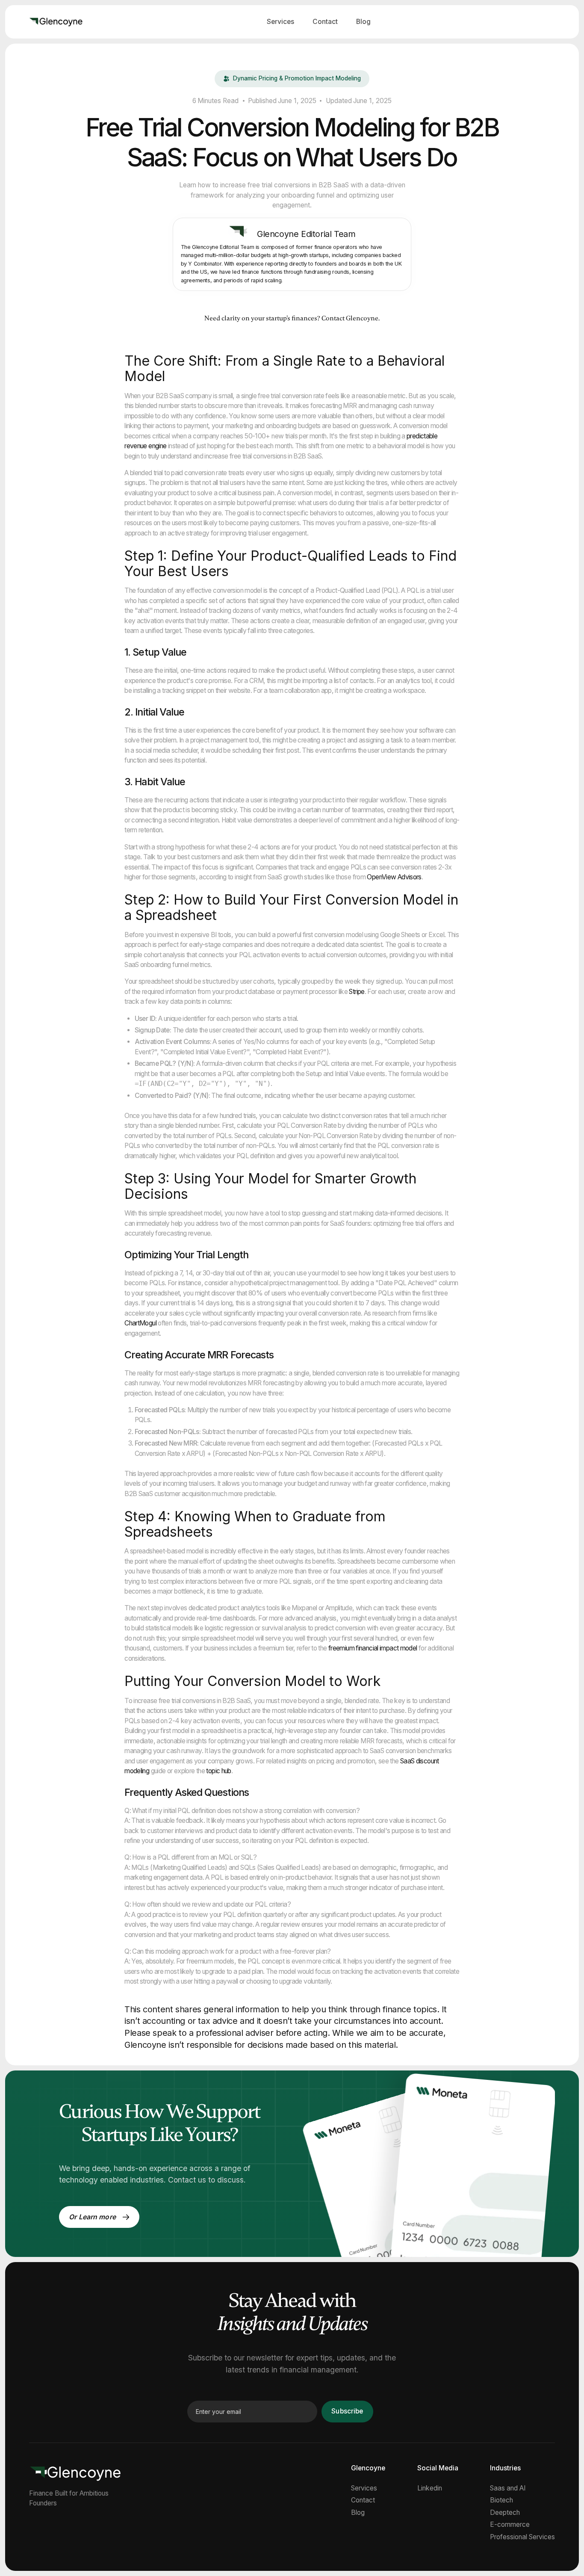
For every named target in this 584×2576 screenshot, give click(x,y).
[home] (56, 22)
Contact (325, 22)
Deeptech (505, 2513)
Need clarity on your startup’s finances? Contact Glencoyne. (292, 318)
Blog (363, 22)
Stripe (357, 992)
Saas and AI (508, 2488)
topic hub (218, 1771)
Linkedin (430, 2488)
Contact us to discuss (206, 2180)
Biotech (501, 2500)
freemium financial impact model (373, 1648)
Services (280, 22)
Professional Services (522, 2537)
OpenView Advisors (394, 877)
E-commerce (510, 2525)
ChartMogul (140, 1323)
